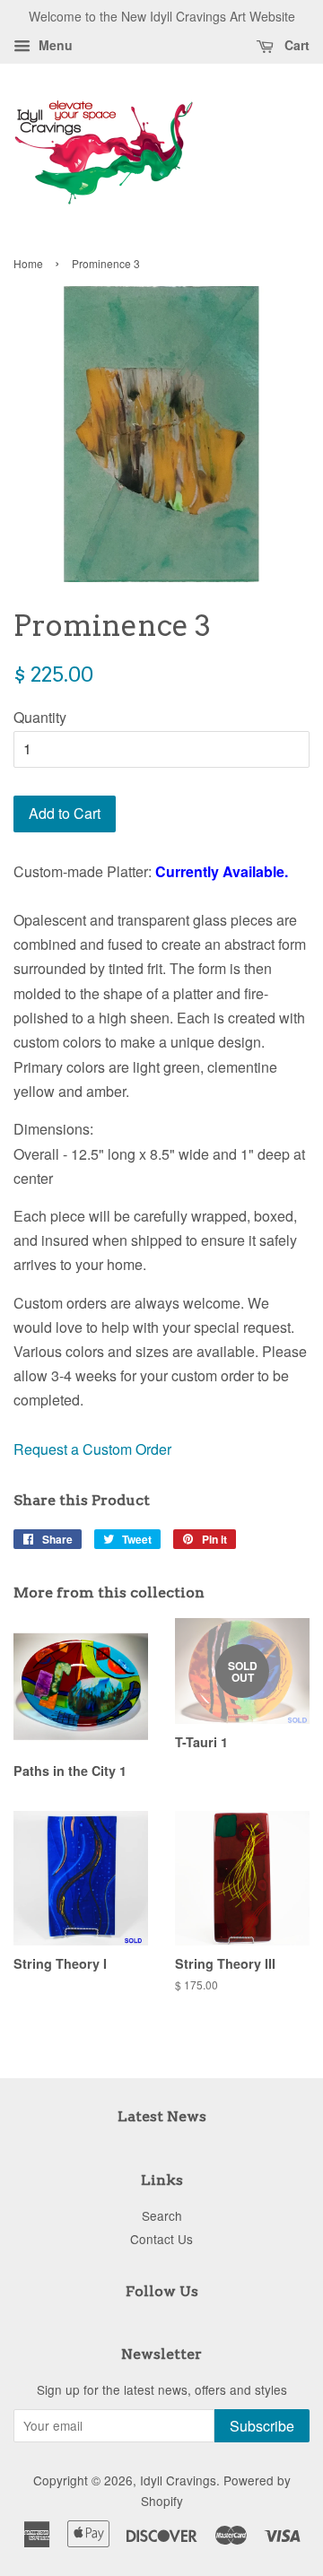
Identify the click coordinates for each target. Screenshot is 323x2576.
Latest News (162, 2116)
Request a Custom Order (92, 1449)
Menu (54, 45)
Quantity (40, 717)
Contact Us (161, 2239)
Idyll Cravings (178, 2480)
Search (162, 2215)
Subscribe (262, 2426)
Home (28, 263)
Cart (295, 45)
